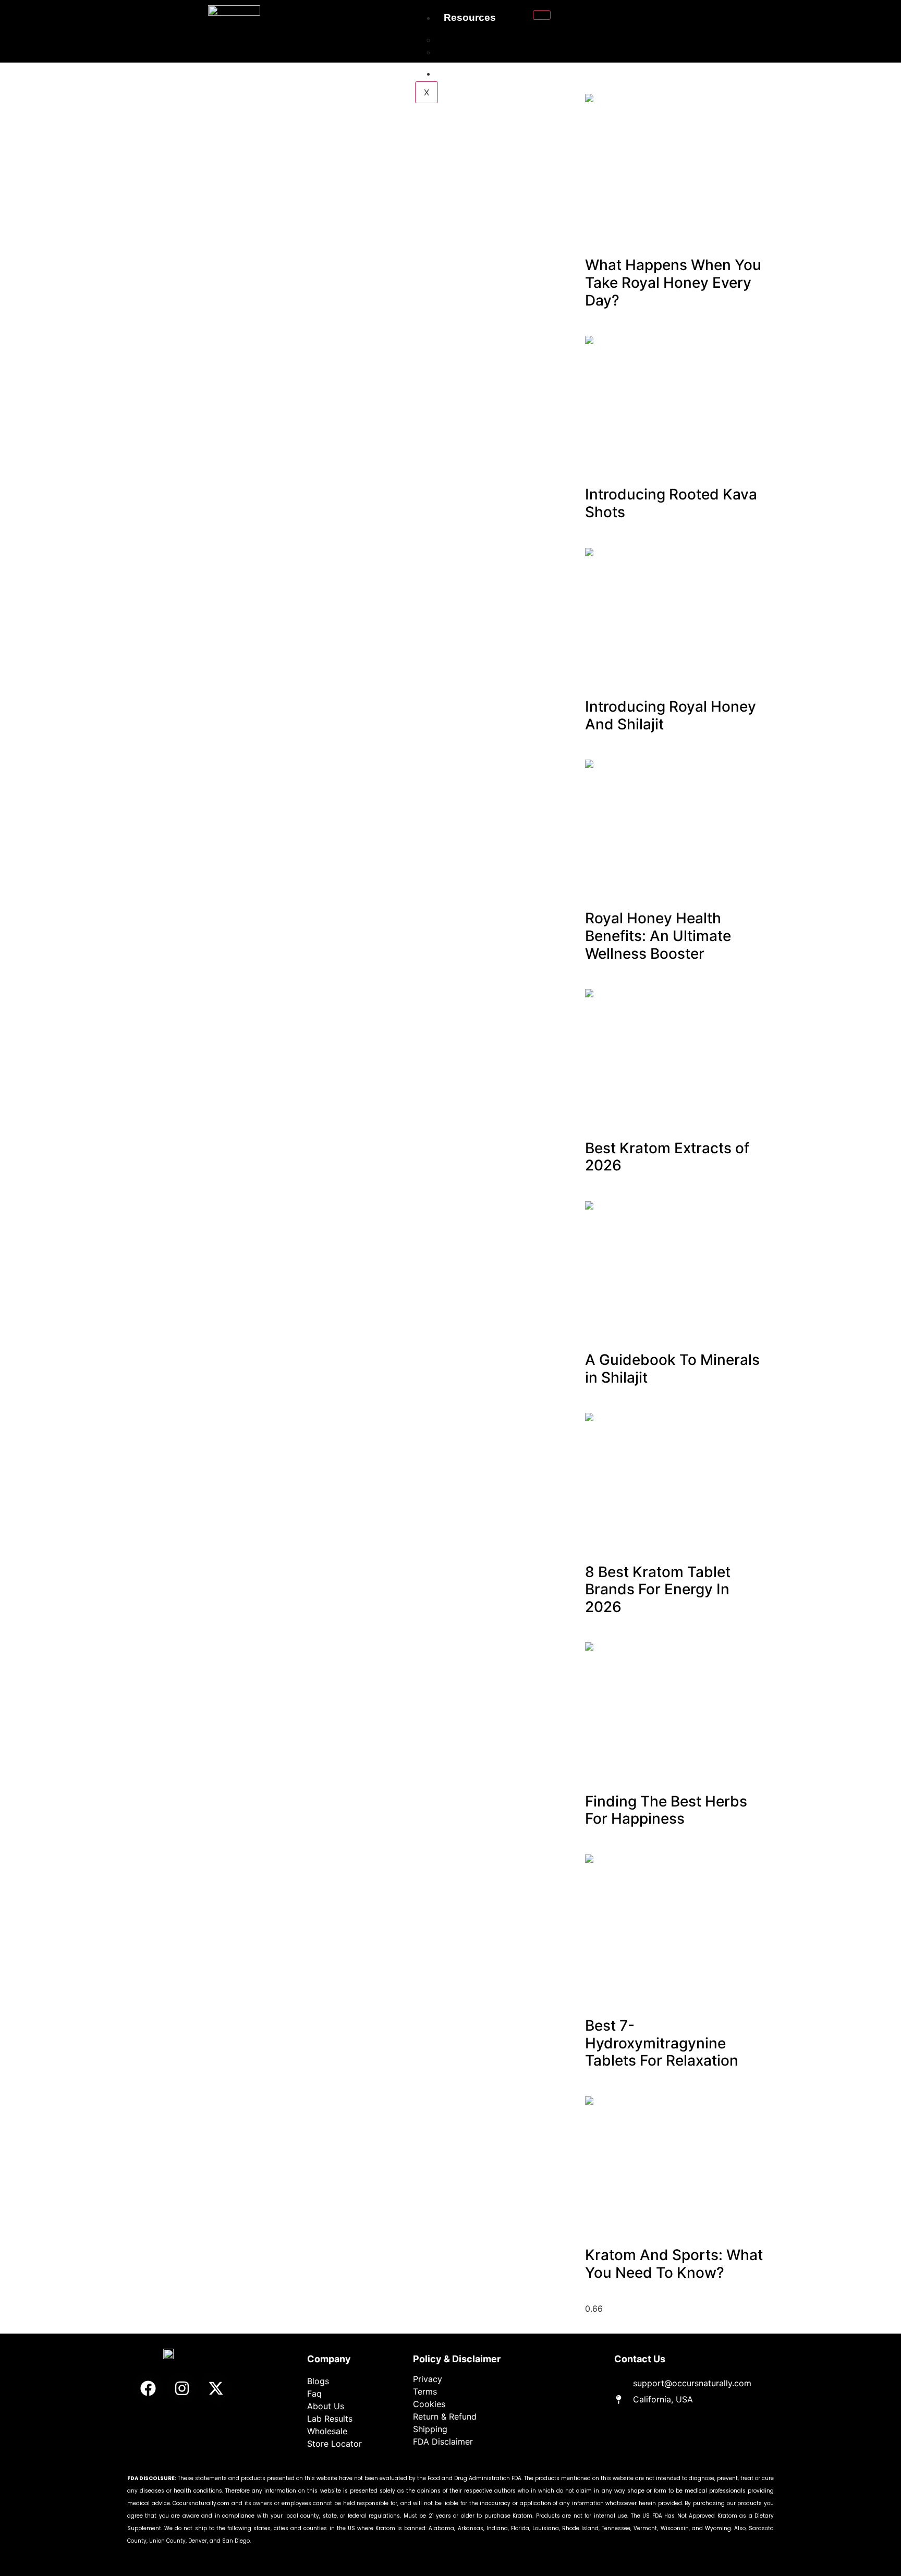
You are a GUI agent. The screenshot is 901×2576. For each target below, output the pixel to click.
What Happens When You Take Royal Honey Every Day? (673, 282)
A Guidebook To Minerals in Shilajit (672, 1369)
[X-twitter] (216, 2388)
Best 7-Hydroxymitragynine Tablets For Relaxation (662, 2043)
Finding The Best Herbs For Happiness (666, 1810)
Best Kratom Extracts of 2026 (667, 1157)
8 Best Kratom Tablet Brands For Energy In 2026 (658, 1589)
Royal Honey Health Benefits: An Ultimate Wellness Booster (658, 936)
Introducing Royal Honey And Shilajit (671, 715)
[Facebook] (148, 2388)
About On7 (465, 52)
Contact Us (470, 73)
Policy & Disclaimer (457, 2359)
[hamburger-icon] (542, 15)
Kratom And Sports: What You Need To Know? (674, 2264)
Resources (470, 17)
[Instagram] (182, 2388)
